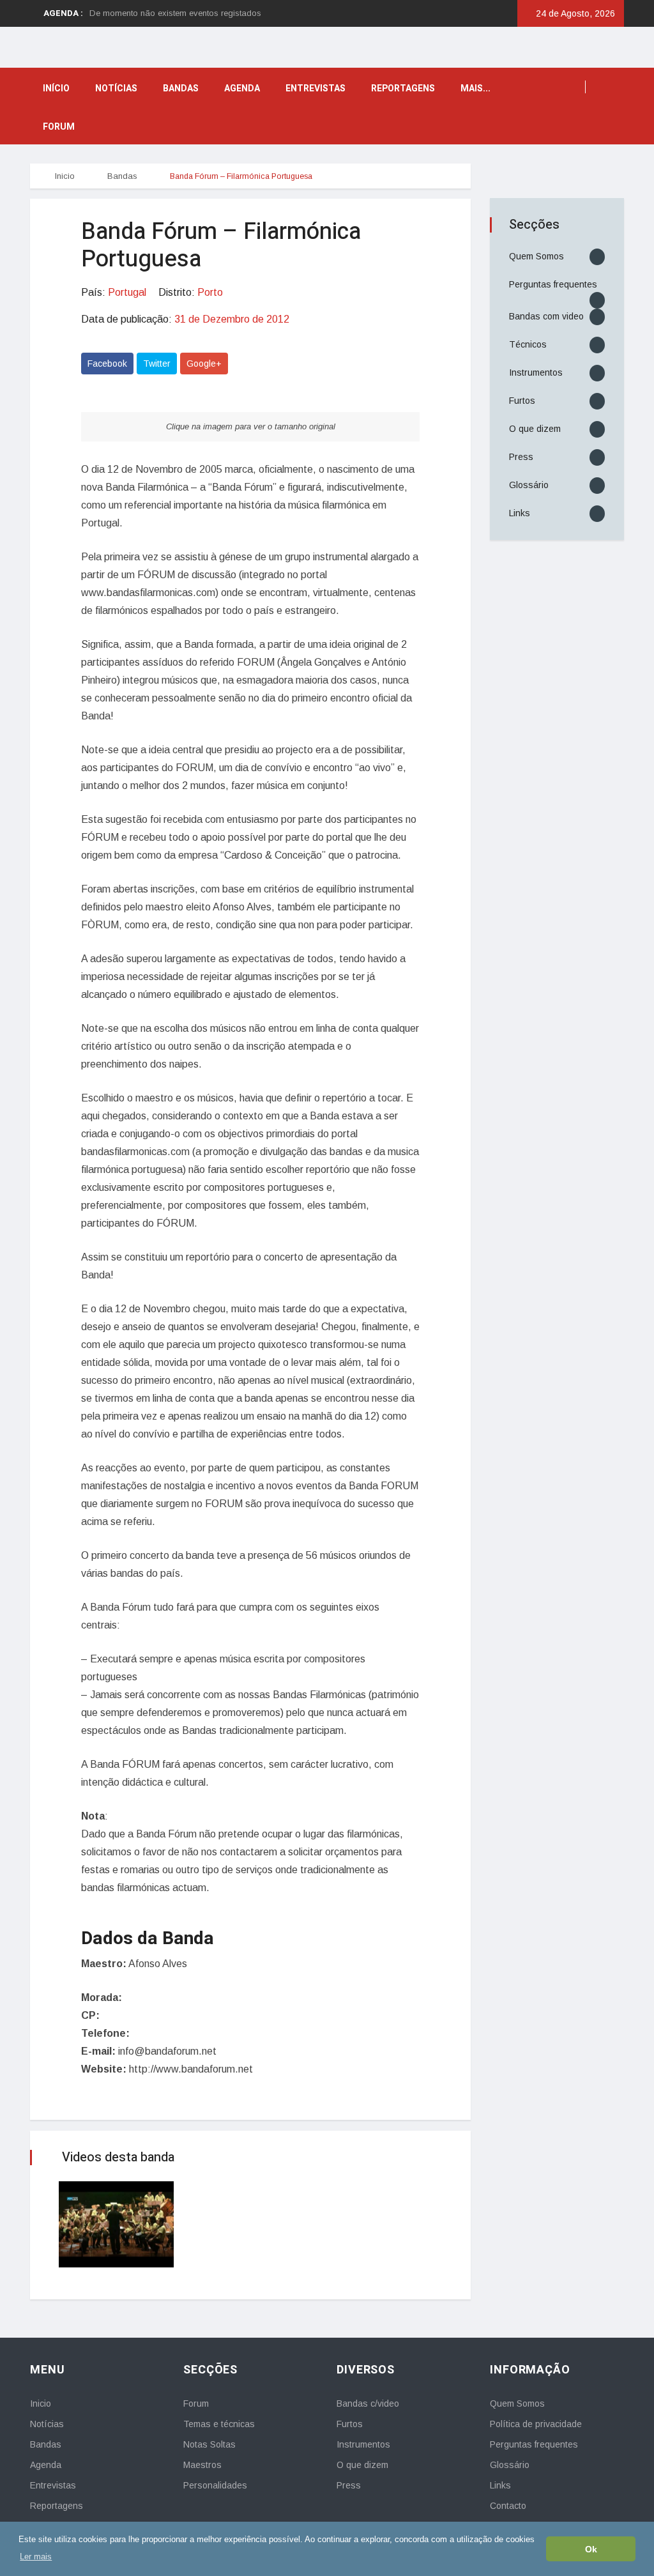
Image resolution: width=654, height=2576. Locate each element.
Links (520, 513)
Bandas (181, 88)
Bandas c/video (368, 2403)
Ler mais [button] (36, 2557)
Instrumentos (536, 372)
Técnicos (528, 344)
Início (56, 88)
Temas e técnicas (219, 2424)
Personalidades (215, 2485)
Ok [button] (591, 2549)
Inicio (64, 176)
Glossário (529, 485)
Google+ (204, 364)
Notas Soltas (209, 2444)
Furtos (522, 401)
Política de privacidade (536, 2424)
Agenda (242, 88)
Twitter (157, 364)
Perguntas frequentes (553, 284)
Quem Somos (536, 256)
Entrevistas (316, 88)
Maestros (202, 2465)
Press (521, 457)
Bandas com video (546, 316)
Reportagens (403, 88)
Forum (59, 127)
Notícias (116, 88)
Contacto (508, 2506)
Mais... (475, 88)
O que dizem (535, 429)
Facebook (107, 364)
